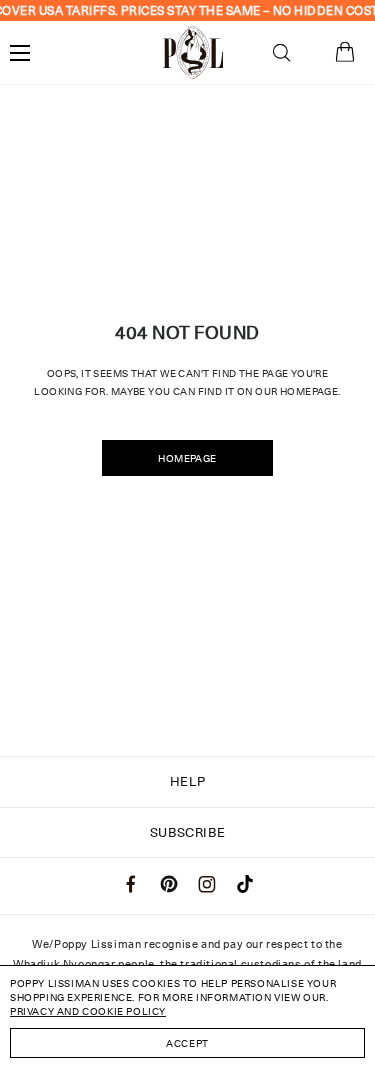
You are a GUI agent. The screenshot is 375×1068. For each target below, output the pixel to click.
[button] (281, 53)
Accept (187, 1043)
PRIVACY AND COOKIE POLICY (88, 1011)
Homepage (187, 458)
